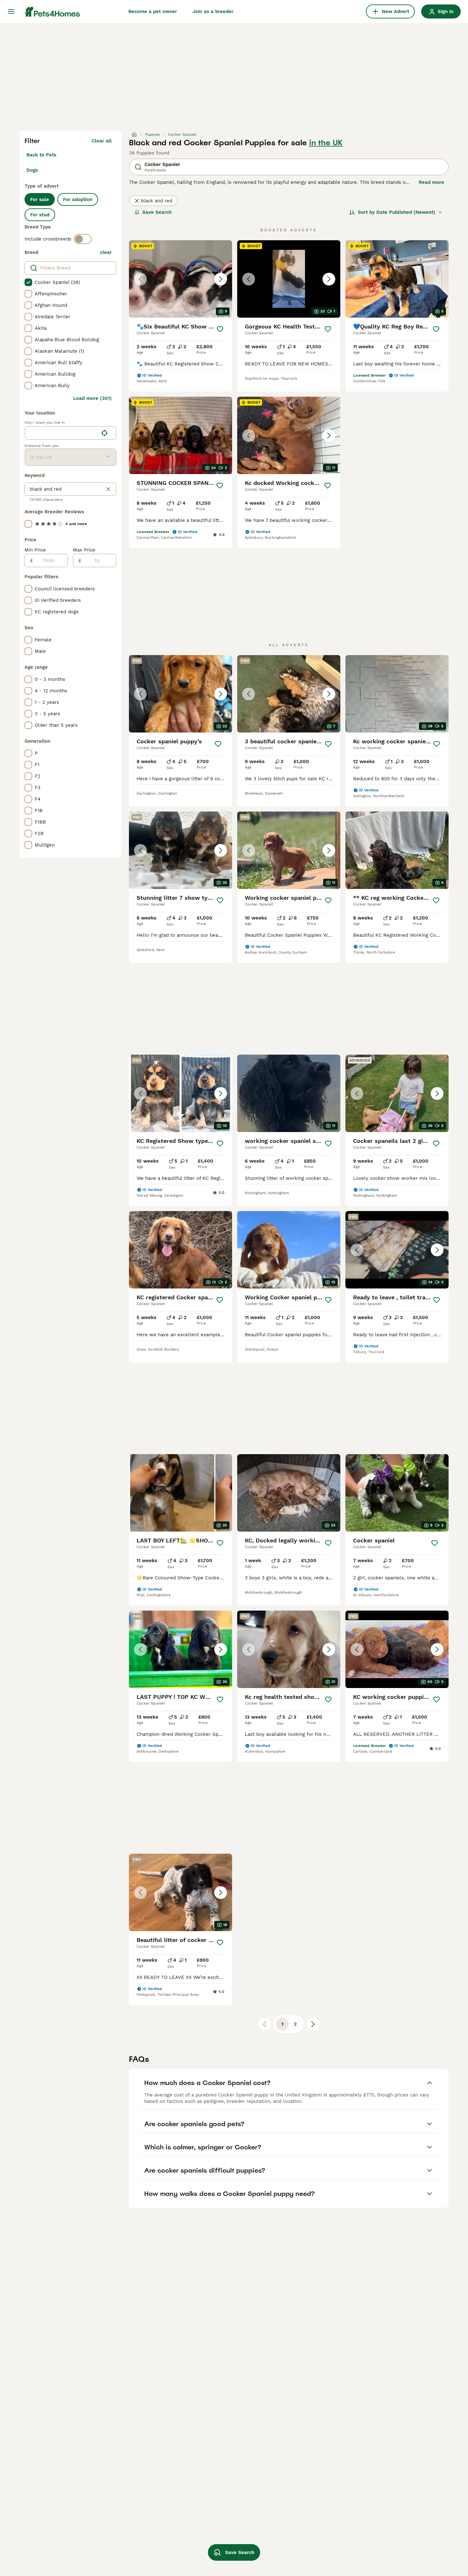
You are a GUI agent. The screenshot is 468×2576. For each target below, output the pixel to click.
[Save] (220, 329)
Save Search (157, 212)
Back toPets (41, 155)
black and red (156, 201)
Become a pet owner (153, 11)
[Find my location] (104, 433)
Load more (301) (92, 398)
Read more (431, 182)
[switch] (83, 239)
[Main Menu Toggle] (11, 11)
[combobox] (62, 433)
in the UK (326, 143)
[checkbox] (28, 282)
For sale (40, 199)
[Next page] (313, 2024)
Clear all (102, 141)
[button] (181, 279)
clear (106, 252)
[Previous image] (140, 279)
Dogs (32, 170)
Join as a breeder (213, 11)
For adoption (78, 199)
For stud (40, 215)
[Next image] (221, 279)
